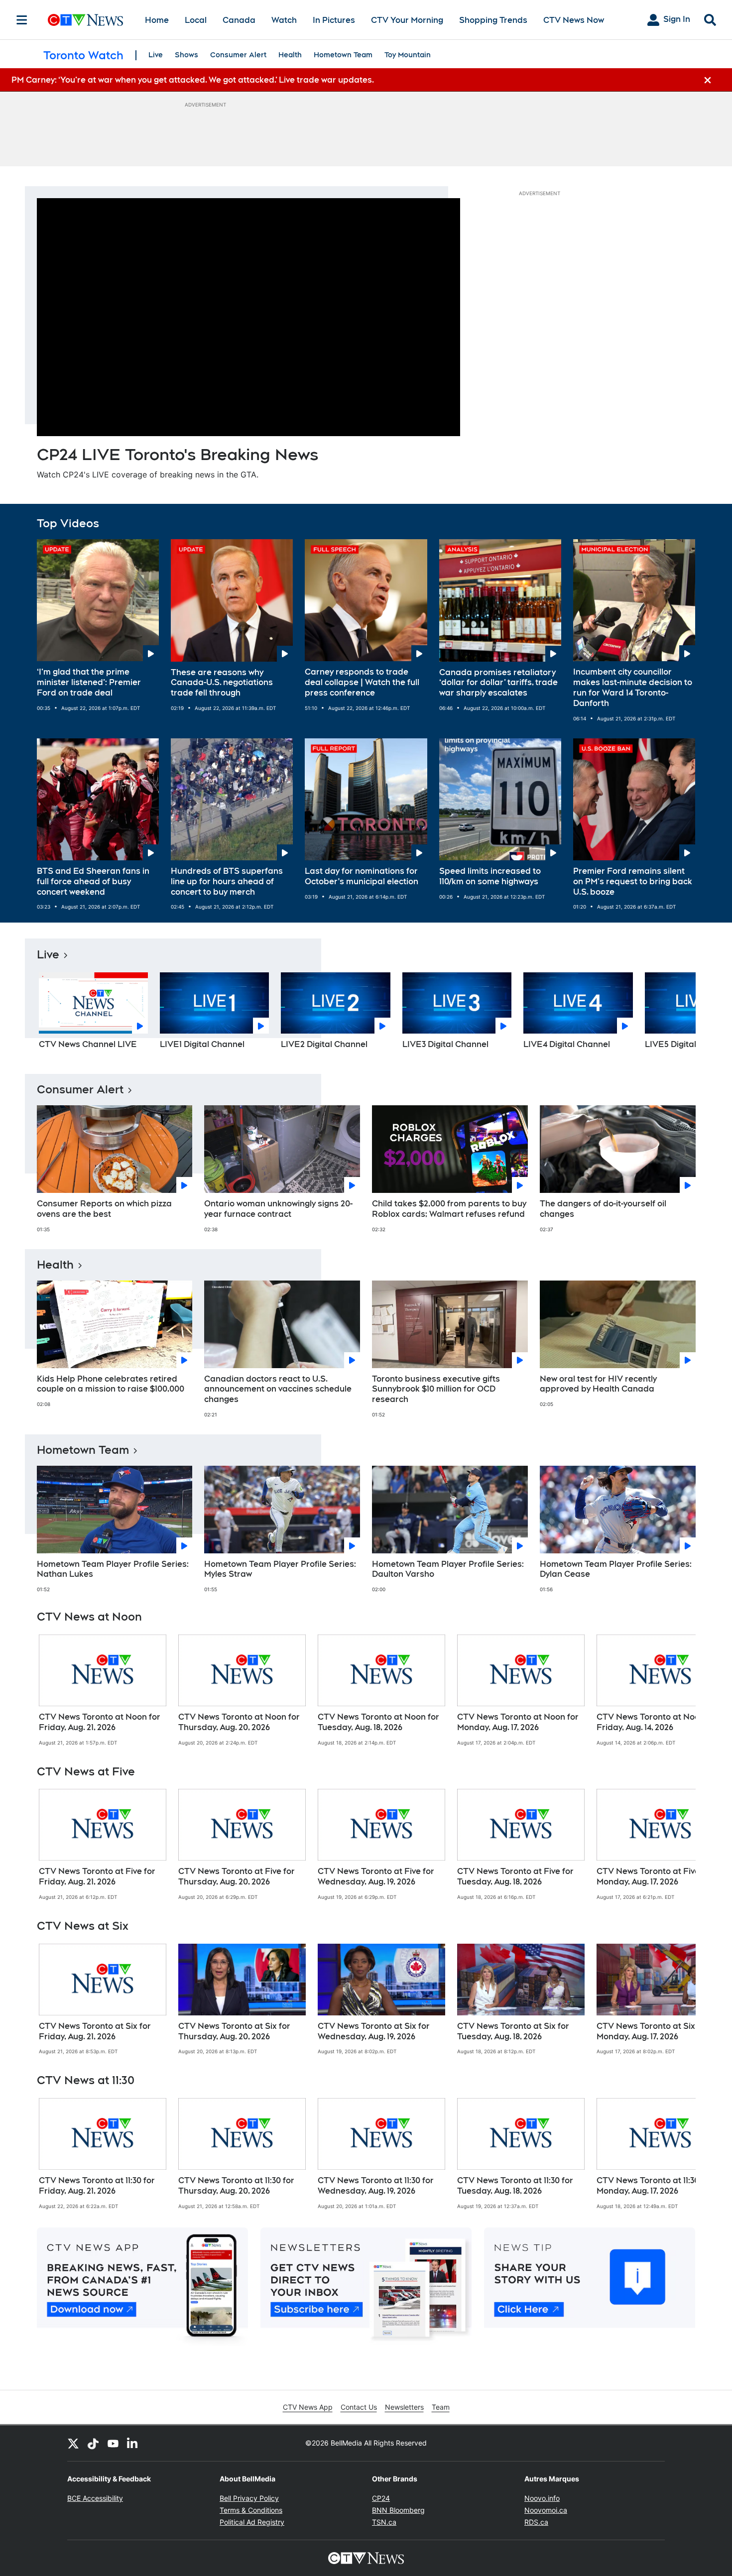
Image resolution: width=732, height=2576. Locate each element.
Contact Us (359, 2407)
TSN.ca (384, 2522)
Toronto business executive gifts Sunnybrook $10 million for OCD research (436, 1389)
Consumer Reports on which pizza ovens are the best (104, 1209)
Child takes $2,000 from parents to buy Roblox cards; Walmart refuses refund (449, 1209)
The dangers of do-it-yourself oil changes (603, 1209)
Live (156, 55)
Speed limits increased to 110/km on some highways (490, 876)
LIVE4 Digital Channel (567, 1044)
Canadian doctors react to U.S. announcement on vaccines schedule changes (278, 1389)
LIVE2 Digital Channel (324, 1044)
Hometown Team (343, 55)
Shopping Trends (493, 20)
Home (157, 20)
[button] (676, 1014)
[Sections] (22, 20)
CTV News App (308, 2407)
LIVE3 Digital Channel (445, 1044)
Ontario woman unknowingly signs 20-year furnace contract (278, 1209)
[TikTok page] (93, 2443)
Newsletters (404, 2407)
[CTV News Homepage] (85, 20)
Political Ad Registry (252, 2522)
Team (441, 2407)
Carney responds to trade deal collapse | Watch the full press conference (362, 682)
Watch (284, 20)
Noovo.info (542, 2498)
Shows (186, 55)
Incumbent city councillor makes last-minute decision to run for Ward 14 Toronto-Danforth (633, 687)
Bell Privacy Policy (249, 2498)
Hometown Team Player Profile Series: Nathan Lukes (113, 1569)
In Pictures (334, 20)
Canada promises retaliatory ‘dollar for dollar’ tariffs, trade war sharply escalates (498, 683)
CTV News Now (574, 20)
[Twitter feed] (73, 2443)
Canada (239, 20)
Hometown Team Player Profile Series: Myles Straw (280, 1569)
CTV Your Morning (407, 20)
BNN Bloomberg (398, 2510)
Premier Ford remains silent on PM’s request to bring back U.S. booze (633, 881)
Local (196, 20)
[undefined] (103, 1690)
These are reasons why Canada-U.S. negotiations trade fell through (222, 683)
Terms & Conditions (251, 2510)
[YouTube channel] (113, 2443)
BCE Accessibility (95, 2498)
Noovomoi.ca (546, 2510)
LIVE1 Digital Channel (202, 1044)
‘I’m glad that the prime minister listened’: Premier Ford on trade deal (89, 682)
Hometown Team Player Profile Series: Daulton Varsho (448, 1569)
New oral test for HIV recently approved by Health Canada (598, 1384)
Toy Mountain (408, 55)
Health (290, 55)
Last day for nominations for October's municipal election (362, 876)
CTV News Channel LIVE (88, 1044)
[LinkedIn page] (133, 2443)
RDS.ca (536, 2522)
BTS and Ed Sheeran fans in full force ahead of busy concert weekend (93, 881)
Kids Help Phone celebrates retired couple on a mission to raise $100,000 (111, 1384)
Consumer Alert (238, 55)
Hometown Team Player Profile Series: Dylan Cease (616, 1569)
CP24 (381, 2498)
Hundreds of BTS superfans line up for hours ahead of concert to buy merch (227, 881)
